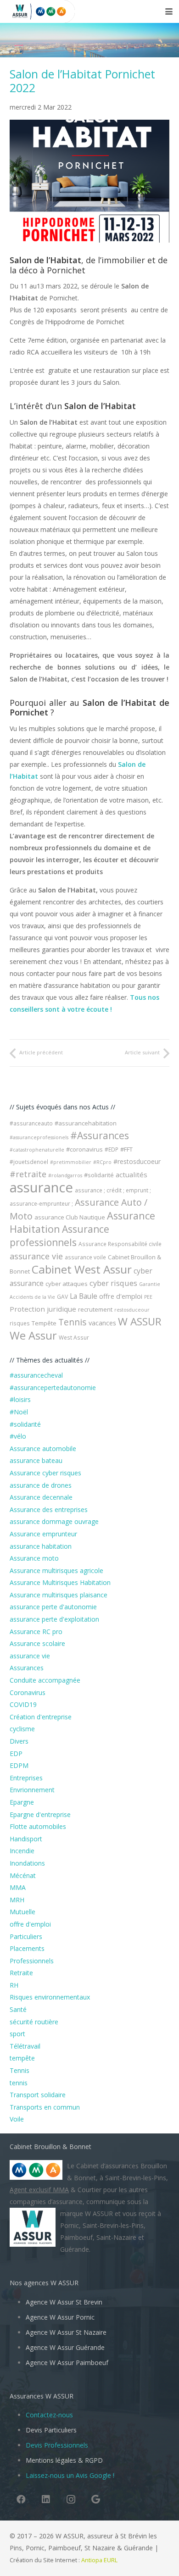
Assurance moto (34, 1558)
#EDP (112, 1150)
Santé (18, 2009)
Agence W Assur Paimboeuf (67, 2363)
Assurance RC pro (36, 1631)
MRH (17, 1900)
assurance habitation (41, 1546)
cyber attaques (67, 1284)
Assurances (27, 1668)
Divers (19, 1741)
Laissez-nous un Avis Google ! (70, 2475)
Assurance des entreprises (49, 1510)
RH (14, 1985)
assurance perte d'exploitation (54, 1619)
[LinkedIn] (46, 2499)
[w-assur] (17, 11)
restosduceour (132, 1310)
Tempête (44, 1323)
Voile (17, 2119)
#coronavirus (84, 1149)
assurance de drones (41, 1485)
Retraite (21, 1973)
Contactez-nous (49, 2415)
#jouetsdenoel (29, 1162)
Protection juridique (43, 1309)
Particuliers (26, 1936)
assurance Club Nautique (70, 1217)
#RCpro (102, 1162)
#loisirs (20, 1399)
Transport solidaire (38, 2095)
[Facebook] (21, 2499)
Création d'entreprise (41, 1717)
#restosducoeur (137, 1161)
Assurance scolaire (37, 1643)
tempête (22, 2058)
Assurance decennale (41, 1497)
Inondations (27, 1863)
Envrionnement (32, 1790)
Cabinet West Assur (82, 1269)
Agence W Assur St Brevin (64, 2302)
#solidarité (99, 1175)
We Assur (33, 1335)
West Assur (74, 1338)
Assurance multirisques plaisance (59, 1595)
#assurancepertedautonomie (53, 1388)
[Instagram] (71, 2499)
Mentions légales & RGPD (64, 2460)
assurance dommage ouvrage (54, 1521)
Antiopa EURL (100, 2560)
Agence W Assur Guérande (65, 2347)
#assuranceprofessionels (39, 1137)
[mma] (54, 11)
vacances (102, 1323)
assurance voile (85, 1257)
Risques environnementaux (50, 1997)
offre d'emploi (121, 1296)
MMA (18, 1887)
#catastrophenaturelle (37, 1150)
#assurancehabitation (86, 1123)
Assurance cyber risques (45, 1473)
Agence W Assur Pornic (60, 2317)
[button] (169, 11)
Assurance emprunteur (43, 1534)
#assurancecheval (36, 1375)
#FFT (126, 1149)
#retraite (28, 1174)
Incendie (22, 1851)
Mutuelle (22, 1912)
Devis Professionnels (57, 2445)
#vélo (18, 1436)
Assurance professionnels (59, 1236)
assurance (41, 1187)
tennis (19, 2083)
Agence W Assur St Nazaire (66, 2332)
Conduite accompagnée (45, 1680)
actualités (131, 1174)
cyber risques (113, 1283)
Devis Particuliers (51, 2430)
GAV (62, 1297)
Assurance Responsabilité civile (120, 1244)
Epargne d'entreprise (40, 1814)
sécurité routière (34, 2022)
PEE (148, 1297)
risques (20, 1323)
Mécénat (23, 1875)
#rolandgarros (65, 1175)
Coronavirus (28, 1692)
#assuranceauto (31, 1123)
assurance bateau (36, 1460)
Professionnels (32, 1961)
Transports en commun (45, 2107)
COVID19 (23, 1704)
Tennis (73, 1322)
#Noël (19, 1412)
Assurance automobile (43, 1449)
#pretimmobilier (71, 1162)
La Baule (84, 1296)
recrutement (95, 1309)
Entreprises (26, 1778)
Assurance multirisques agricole (56, 1571)
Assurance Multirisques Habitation (60, 1582)
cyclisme (22, 1729)
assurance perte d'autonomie (53, 1607)
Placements (27, 1948)
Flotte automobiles (38, 1826)
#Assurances (100, 1136)
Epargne (22, 1802)
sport (17, 2034)
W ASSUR (140, 1321)
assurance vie (36, 1256)
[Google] (95, 2499)
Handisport (26, 1839)
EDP (16, 1753)
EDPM (19, 1765)
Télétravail (25, 2046)
